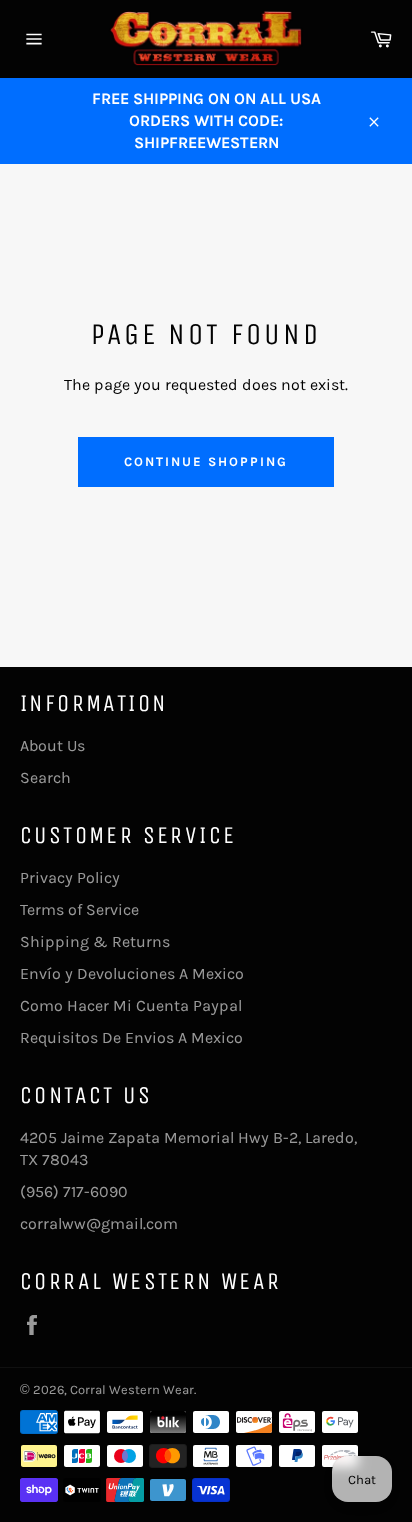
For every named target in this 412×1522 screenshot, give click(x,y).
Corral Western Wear (132, 1389)
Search (45, 777)
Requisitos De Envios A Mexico (131, 1037)
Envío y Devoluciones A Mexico (132, 973)
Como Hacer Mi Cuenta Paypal (131, 1005)
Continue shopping (205, 461)
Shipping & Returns (95, 941)
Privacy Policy (70, 877)
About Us (52, 745)
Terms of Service (79, 909)
